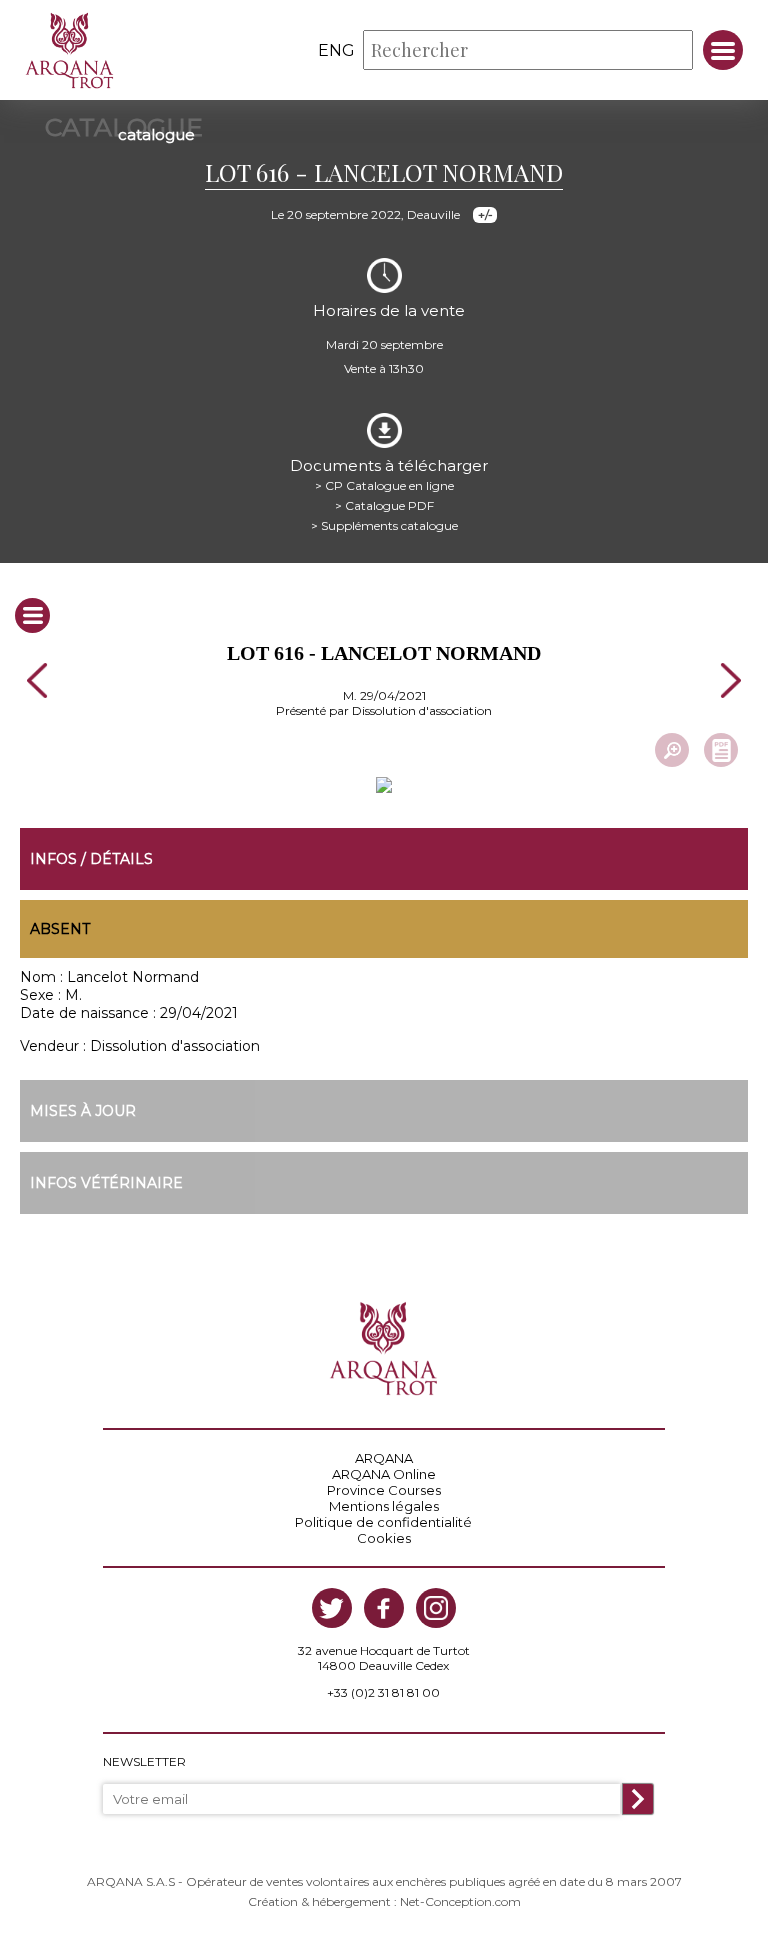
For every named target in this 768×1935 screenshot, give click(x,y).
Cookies (384, 1538)
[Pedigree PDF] (721, 750)
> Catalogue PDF (384, 505)
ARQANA (384, 1458)
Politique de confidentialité (383, 1522)
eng (336, 50)
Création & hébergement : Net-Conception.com (384, 1901)
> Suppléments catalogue (384, 525)
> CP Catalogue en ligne (384, 485)
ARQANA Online (384, 1474)
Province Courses (384, 1490)
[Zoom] (672, 750)
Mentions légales (384, 1506)
